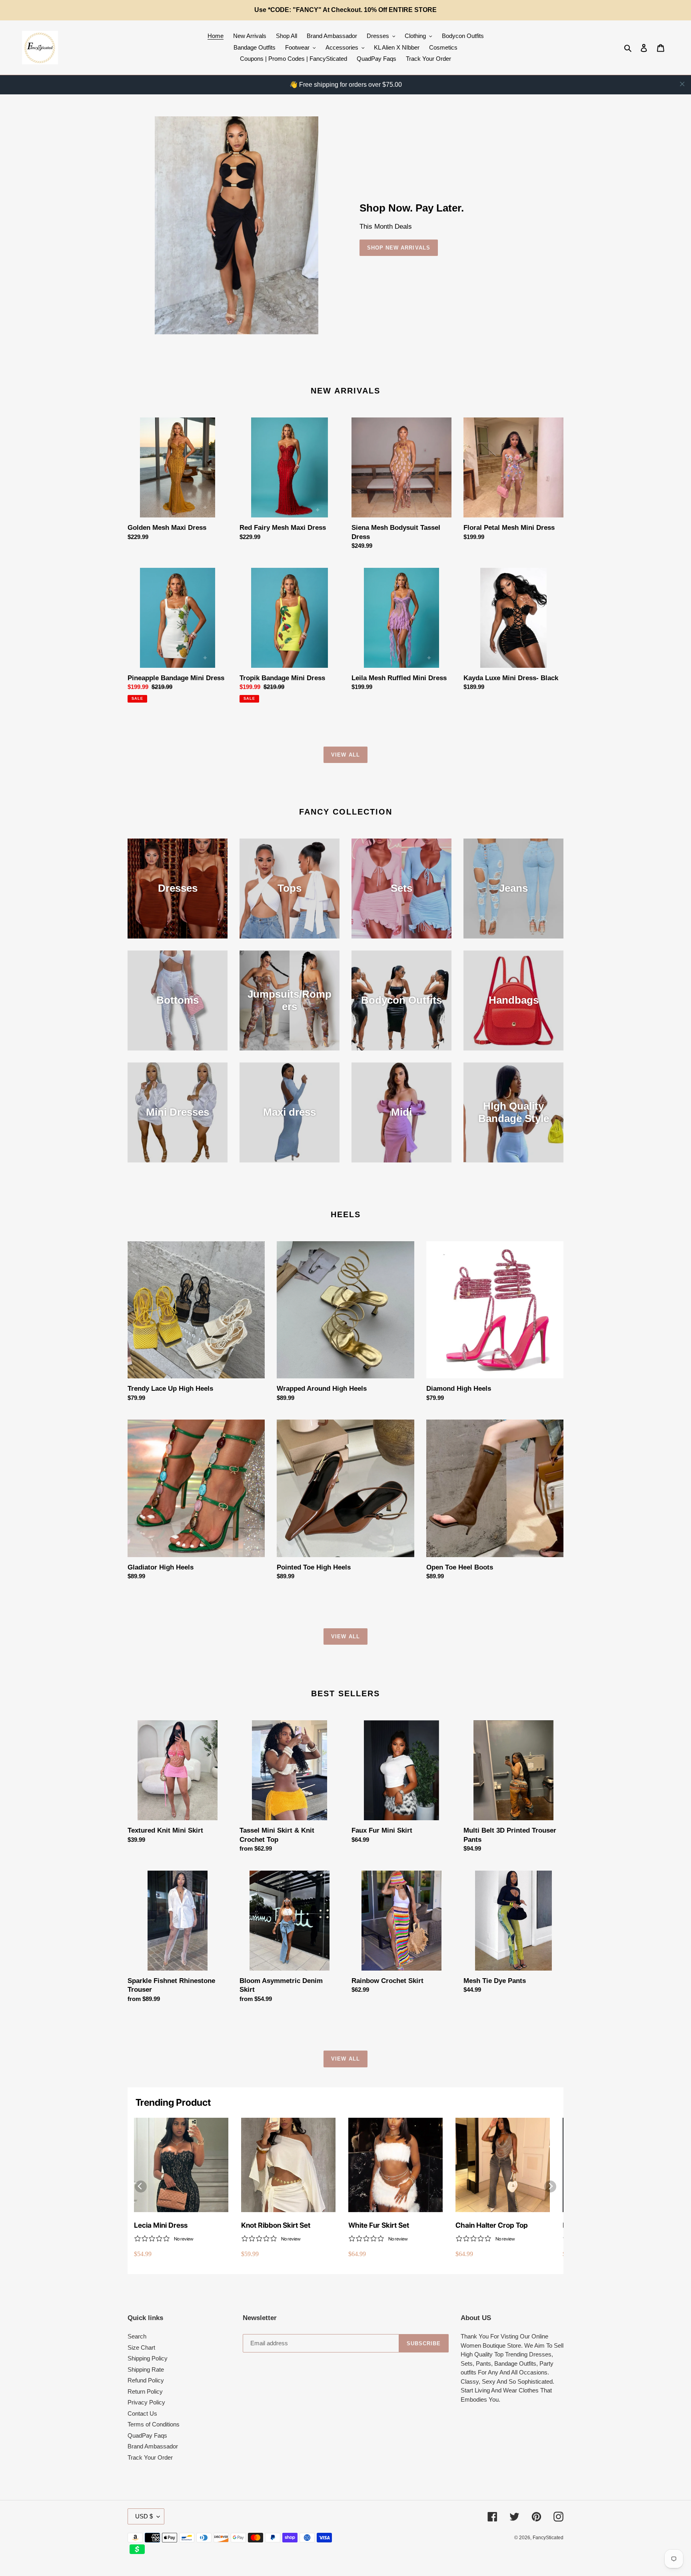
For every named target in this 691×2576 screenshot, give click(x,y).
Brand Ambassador (153, 2446)
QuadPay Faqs (147, 2435)
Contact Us (142, 2413)
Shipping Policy (148, 2358)
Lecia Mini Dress (161, 2225)
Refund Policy (146, 2380)
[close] (682, 84)
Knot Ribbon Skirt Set (276, 2225)
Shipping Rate (146, 2369)
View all (345, 755)
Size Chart (141, 2347)
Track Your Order (150, 2457)
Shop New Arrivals (399, 248)
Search (137, 2336)
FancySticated (548, 2538)
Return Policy (145, 2391)
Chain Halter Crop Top (492, 2225)
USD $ (144, 2516)
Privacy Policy (146, 2402)
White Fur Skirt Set (379, 2225)
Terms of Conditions (154, 2424)
